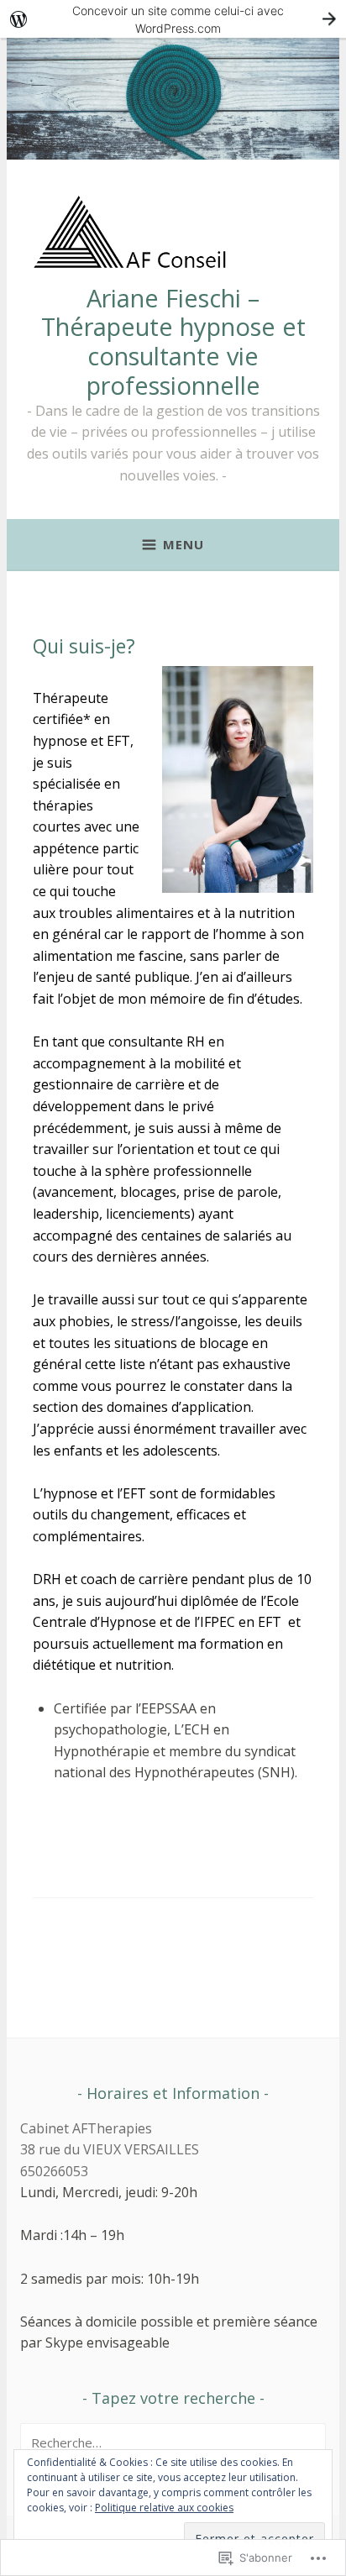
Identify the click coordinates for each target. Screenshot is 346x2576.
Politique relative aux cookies (164, 2508)
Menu (183, 544)
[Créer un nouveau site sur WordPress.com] (173, 19)
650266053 (54, 2171)
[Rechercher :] (173, 2442)
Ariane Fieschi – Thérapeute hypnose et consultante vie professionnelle (173, 341)
